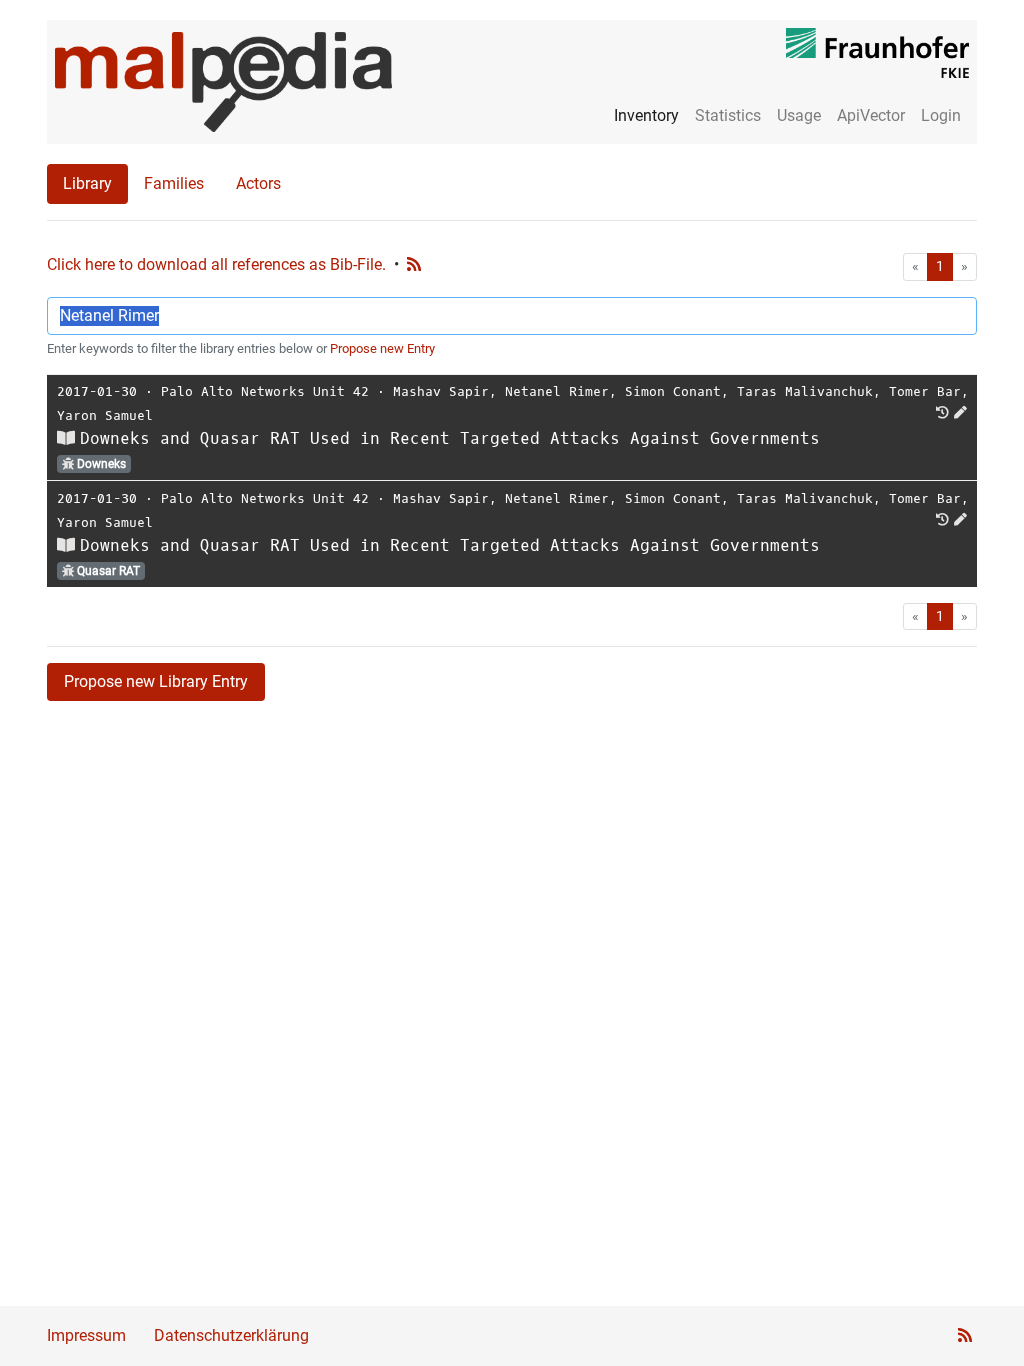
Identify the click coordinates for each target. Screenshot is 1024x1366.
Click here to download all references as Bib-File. (216, 264)
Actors (258, 183)
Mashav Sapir (441, 391)
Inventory (646, 115)
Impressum (86, 1335)
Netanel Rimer (557, 391)
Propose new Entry (382, 348)
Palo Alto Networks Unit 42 (265, 391)
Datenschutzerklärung (231, 1335)
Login (941, 115)
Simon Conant (673, 391)
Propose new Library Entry (156, 681)
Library (87, 183)
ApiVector (871, 115)
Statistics (728, 115)
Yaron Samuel (105, 415)
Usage (799, 115)
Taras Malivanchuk (805, 391)
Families (174, 183)
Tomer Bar (925, 391)
